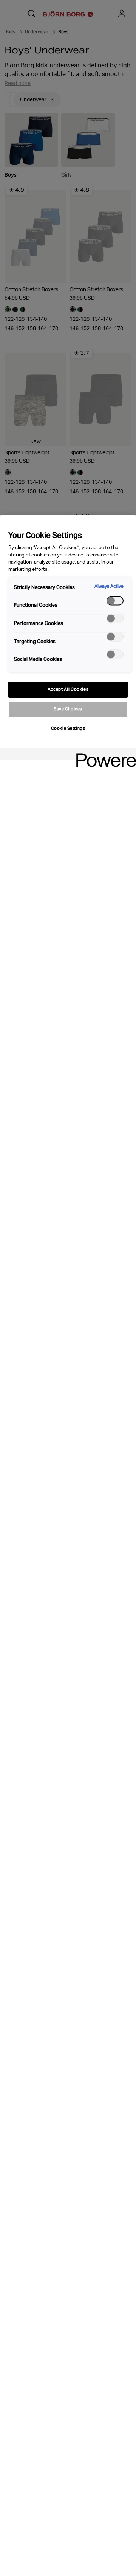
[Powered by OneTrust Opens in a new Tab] (104, 755)
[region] (68, 1546)
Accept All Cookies (68, 689)
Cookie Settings (68, 728)
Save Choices (68, 709)
